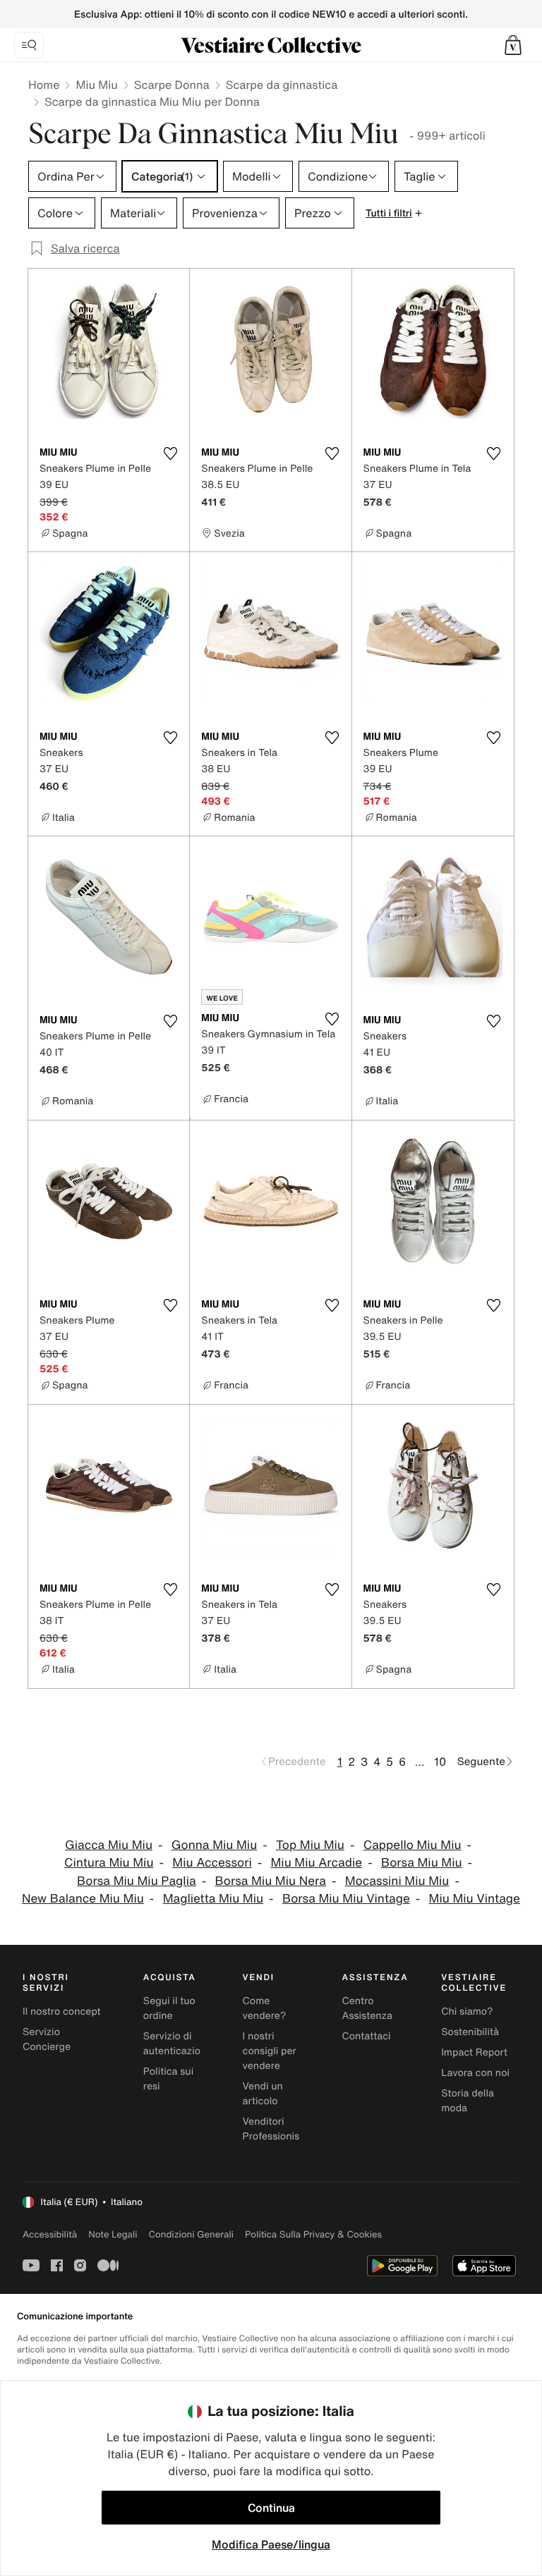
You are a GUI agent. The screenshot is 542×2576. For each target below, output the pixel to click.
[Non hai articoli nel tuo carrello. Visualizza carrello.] (513, 45)
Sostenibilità (470, 2032)
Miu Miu (96, 85)
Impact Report (474, 2052)
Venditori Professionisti (274, 2129)
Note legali (113, 2234)
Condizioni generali (191, 2234)
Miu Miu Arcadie (317, 1863)
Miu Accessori (212, 1863)
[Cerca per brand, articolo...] (29, 45)
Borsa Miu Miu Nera (270, 1881)
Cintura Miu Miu (109, 1863)
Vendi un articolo (263, 2094)
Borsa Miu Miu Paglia (137, 1881)
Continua (271, 2508)
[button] (513, 45)
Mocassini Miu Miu (397, 1881)
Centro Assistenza (367, 2008)
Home (44, 85)
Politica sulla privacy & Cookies (313, 2234)
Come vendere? (265, 2008)
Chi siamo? (467, 2012)
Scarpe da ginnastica (282, 85)
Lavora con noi (475, 2073)
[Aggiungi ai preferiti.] (170, 453)
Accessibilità (50, 2234)
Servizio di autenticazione (178, 2044)
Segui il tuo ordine (169, 2008)
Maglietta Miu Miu (213, 1899)
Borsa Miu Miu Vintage (346, 1899)
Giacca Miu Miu (109, 1845)
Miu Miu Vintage (475, 1899)
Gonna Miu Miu (214, 1845)
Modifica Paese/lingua (271, 2544)
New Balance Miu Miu (83, 1899)
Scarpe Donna (172, 85)
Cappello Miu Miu (412, 1845)
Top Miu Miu (310, 1845)
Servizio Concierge (47, 2039)
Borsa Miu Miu (422, 1863)
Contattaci (366, 2036)
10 (440, 1762)
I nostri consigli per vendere (270, 2051)
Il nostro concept (62, 2012)
